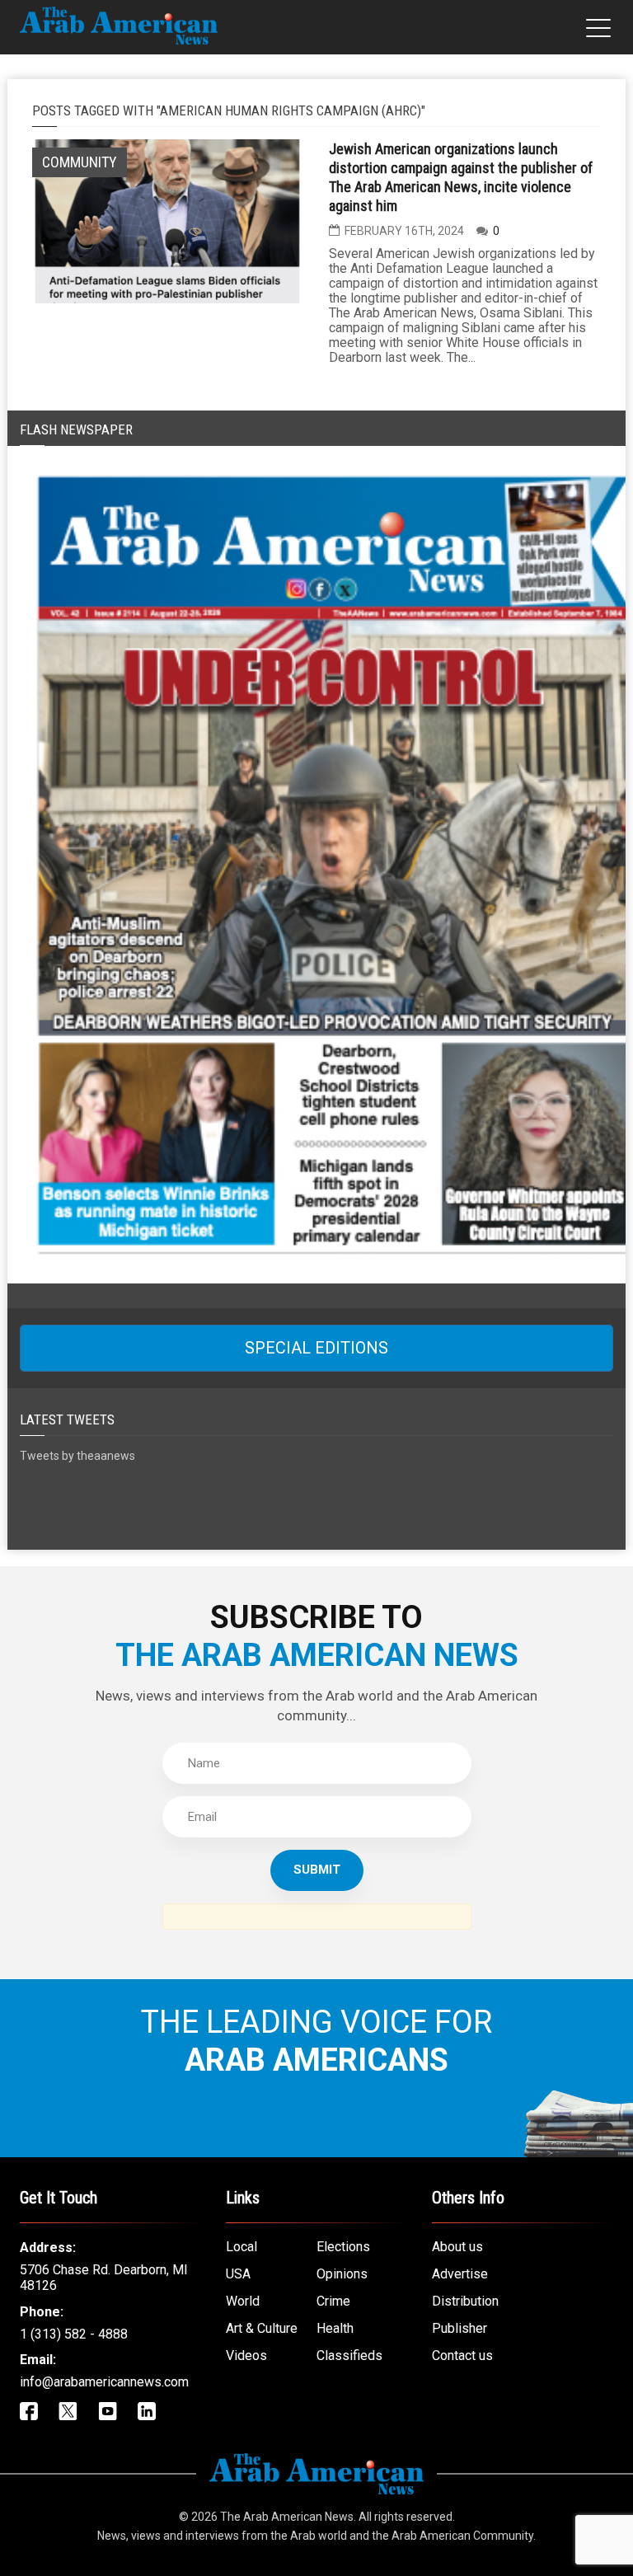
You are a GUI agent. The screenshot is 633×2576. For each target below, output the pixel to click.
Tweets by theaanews (77, 1456)
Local (241, 2247)
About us (457, 2247)
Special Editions (316, 1348)
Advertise (460, 2274)
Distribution (465, 2301)
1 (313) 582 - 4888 (74, 2334)
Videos (246, 2355)
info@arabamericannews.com (104, 2382)
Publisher (460, 2328)
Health (335, 2328)
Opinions (342, 2274)
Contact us (462, 2355)
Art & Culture (262, 2328)
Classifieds (349, 2355)
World (243, 2301)
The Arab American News (287, 2517)
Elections (343, 2247)
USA (238, 2274)
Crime (333, 2301)
